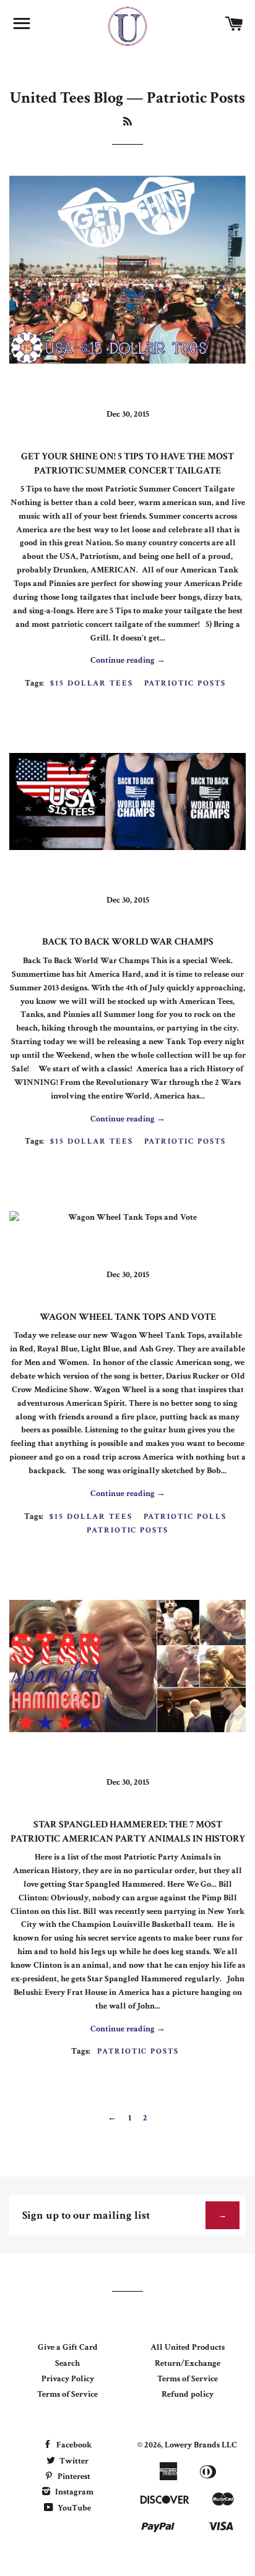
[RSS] (127, 122)
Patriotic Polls (185, 1517)
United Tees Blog (67, 98)
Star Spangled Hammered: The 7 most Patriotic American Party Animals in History (128, 1831)
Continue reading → (128, 660)
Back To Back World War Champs (128, 942)
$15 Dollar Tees (91, 683)
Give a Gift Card (68, 2347)
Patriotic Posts (185, 683)
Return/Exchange (188, 2363)
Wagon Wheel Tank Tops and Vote (128, 1317)
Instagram (73, 2492)
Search (67, 2363)
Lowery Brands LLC (201, 2445)
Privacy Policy (68, 2379)
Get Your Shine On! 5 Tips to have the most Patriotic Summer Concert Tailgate (127, 463)
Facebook (73, 2445)
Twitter (73, 2461)
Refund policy (188, 2394)
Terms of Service (67, 2394)
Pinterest (73, 2476)
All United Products (188, 2347)
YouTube (73, 2508)
